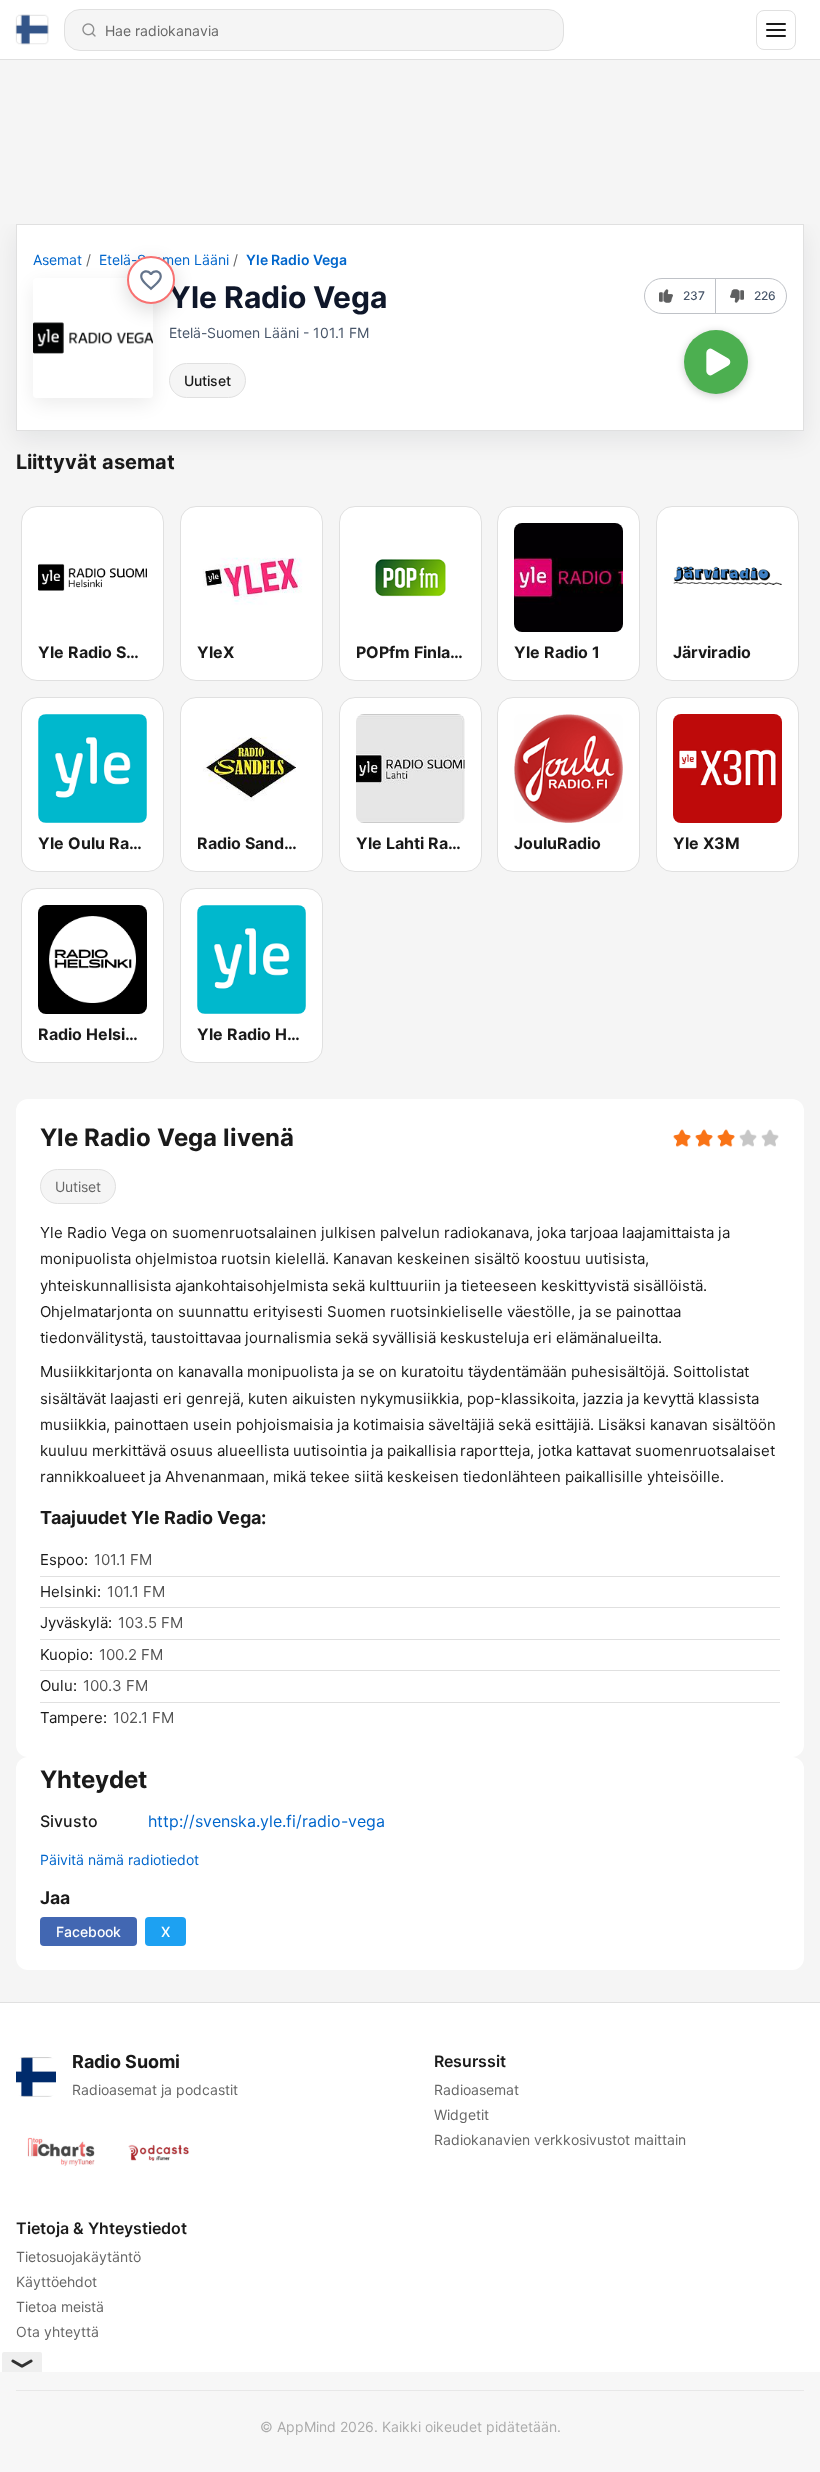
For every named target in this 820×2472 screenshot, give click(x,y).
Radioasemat (476, 2089)
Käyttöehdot (56, 2281)
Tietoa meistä (60, 2306)
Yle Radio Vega (296, 259)
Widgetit (461, 2114)
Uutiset (207, 380)
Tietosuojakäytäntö (78, 2256)
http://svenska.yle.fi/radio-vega (266, 1821)
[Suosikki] (151, 280)
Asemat (57, 259)
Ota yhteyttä (57, 2331)
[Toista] (716, 362)
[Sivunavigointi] (776, 30)
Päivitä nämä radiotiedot (119, 1859)
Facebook (88, 1931)
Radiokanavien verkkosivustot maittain (560, 2139)
